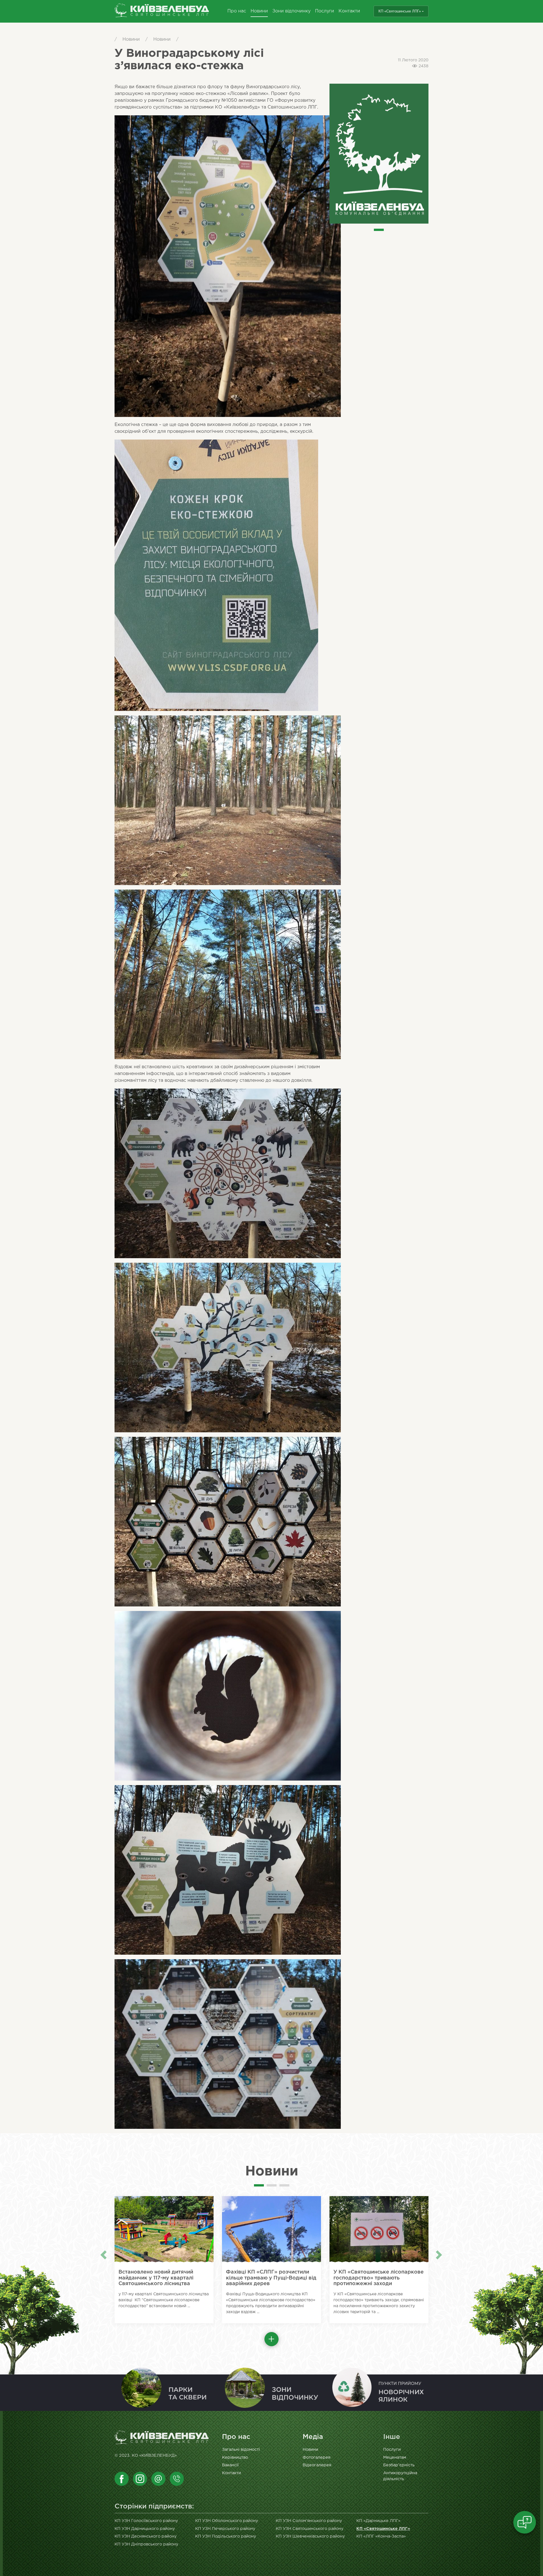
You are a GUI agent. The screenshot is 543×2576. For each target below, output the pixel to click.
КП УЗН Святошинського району (310, 2529)
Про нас (237, 11)
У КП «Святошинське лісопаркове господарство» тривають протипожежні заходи (379, 2278)
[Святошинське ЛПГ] (162, 11)
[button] (271, 2339)
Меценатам (395, 2457)
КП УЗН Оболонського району (227, 2521)
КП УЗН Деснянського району (146, 2536)
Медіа (313, 2437)
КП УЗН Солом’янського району (309, 2521)
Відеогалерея (317, 2465)
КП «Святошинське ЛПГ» (400, 11)
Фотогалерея (316, 2457)
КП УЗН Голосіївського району (146, 2521)
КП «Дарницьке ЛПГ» (378, 2521)
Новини (259, 11)
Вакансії (230, 2465)
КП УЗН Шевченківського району (310, 2536)
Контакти (349, 11)
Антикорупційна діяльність (400, 2476)
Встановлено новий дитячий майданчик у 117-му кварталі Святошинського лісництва (156, 2278)
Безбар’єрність (399, 2465)
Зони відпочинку (291, 11)
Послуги (325, 11)
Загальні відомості (241, 2450)
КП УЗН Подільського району (226, 2536)
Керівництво (235, 2457)
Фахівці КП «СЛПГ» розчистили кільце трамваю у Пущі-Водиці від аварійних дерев (271, 2278)
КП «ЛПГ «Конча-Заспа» (381, 2536)
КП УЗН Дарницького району (145, 2529)
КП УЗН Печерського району (225, 2529)
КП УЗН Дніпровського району (146, 2544)
